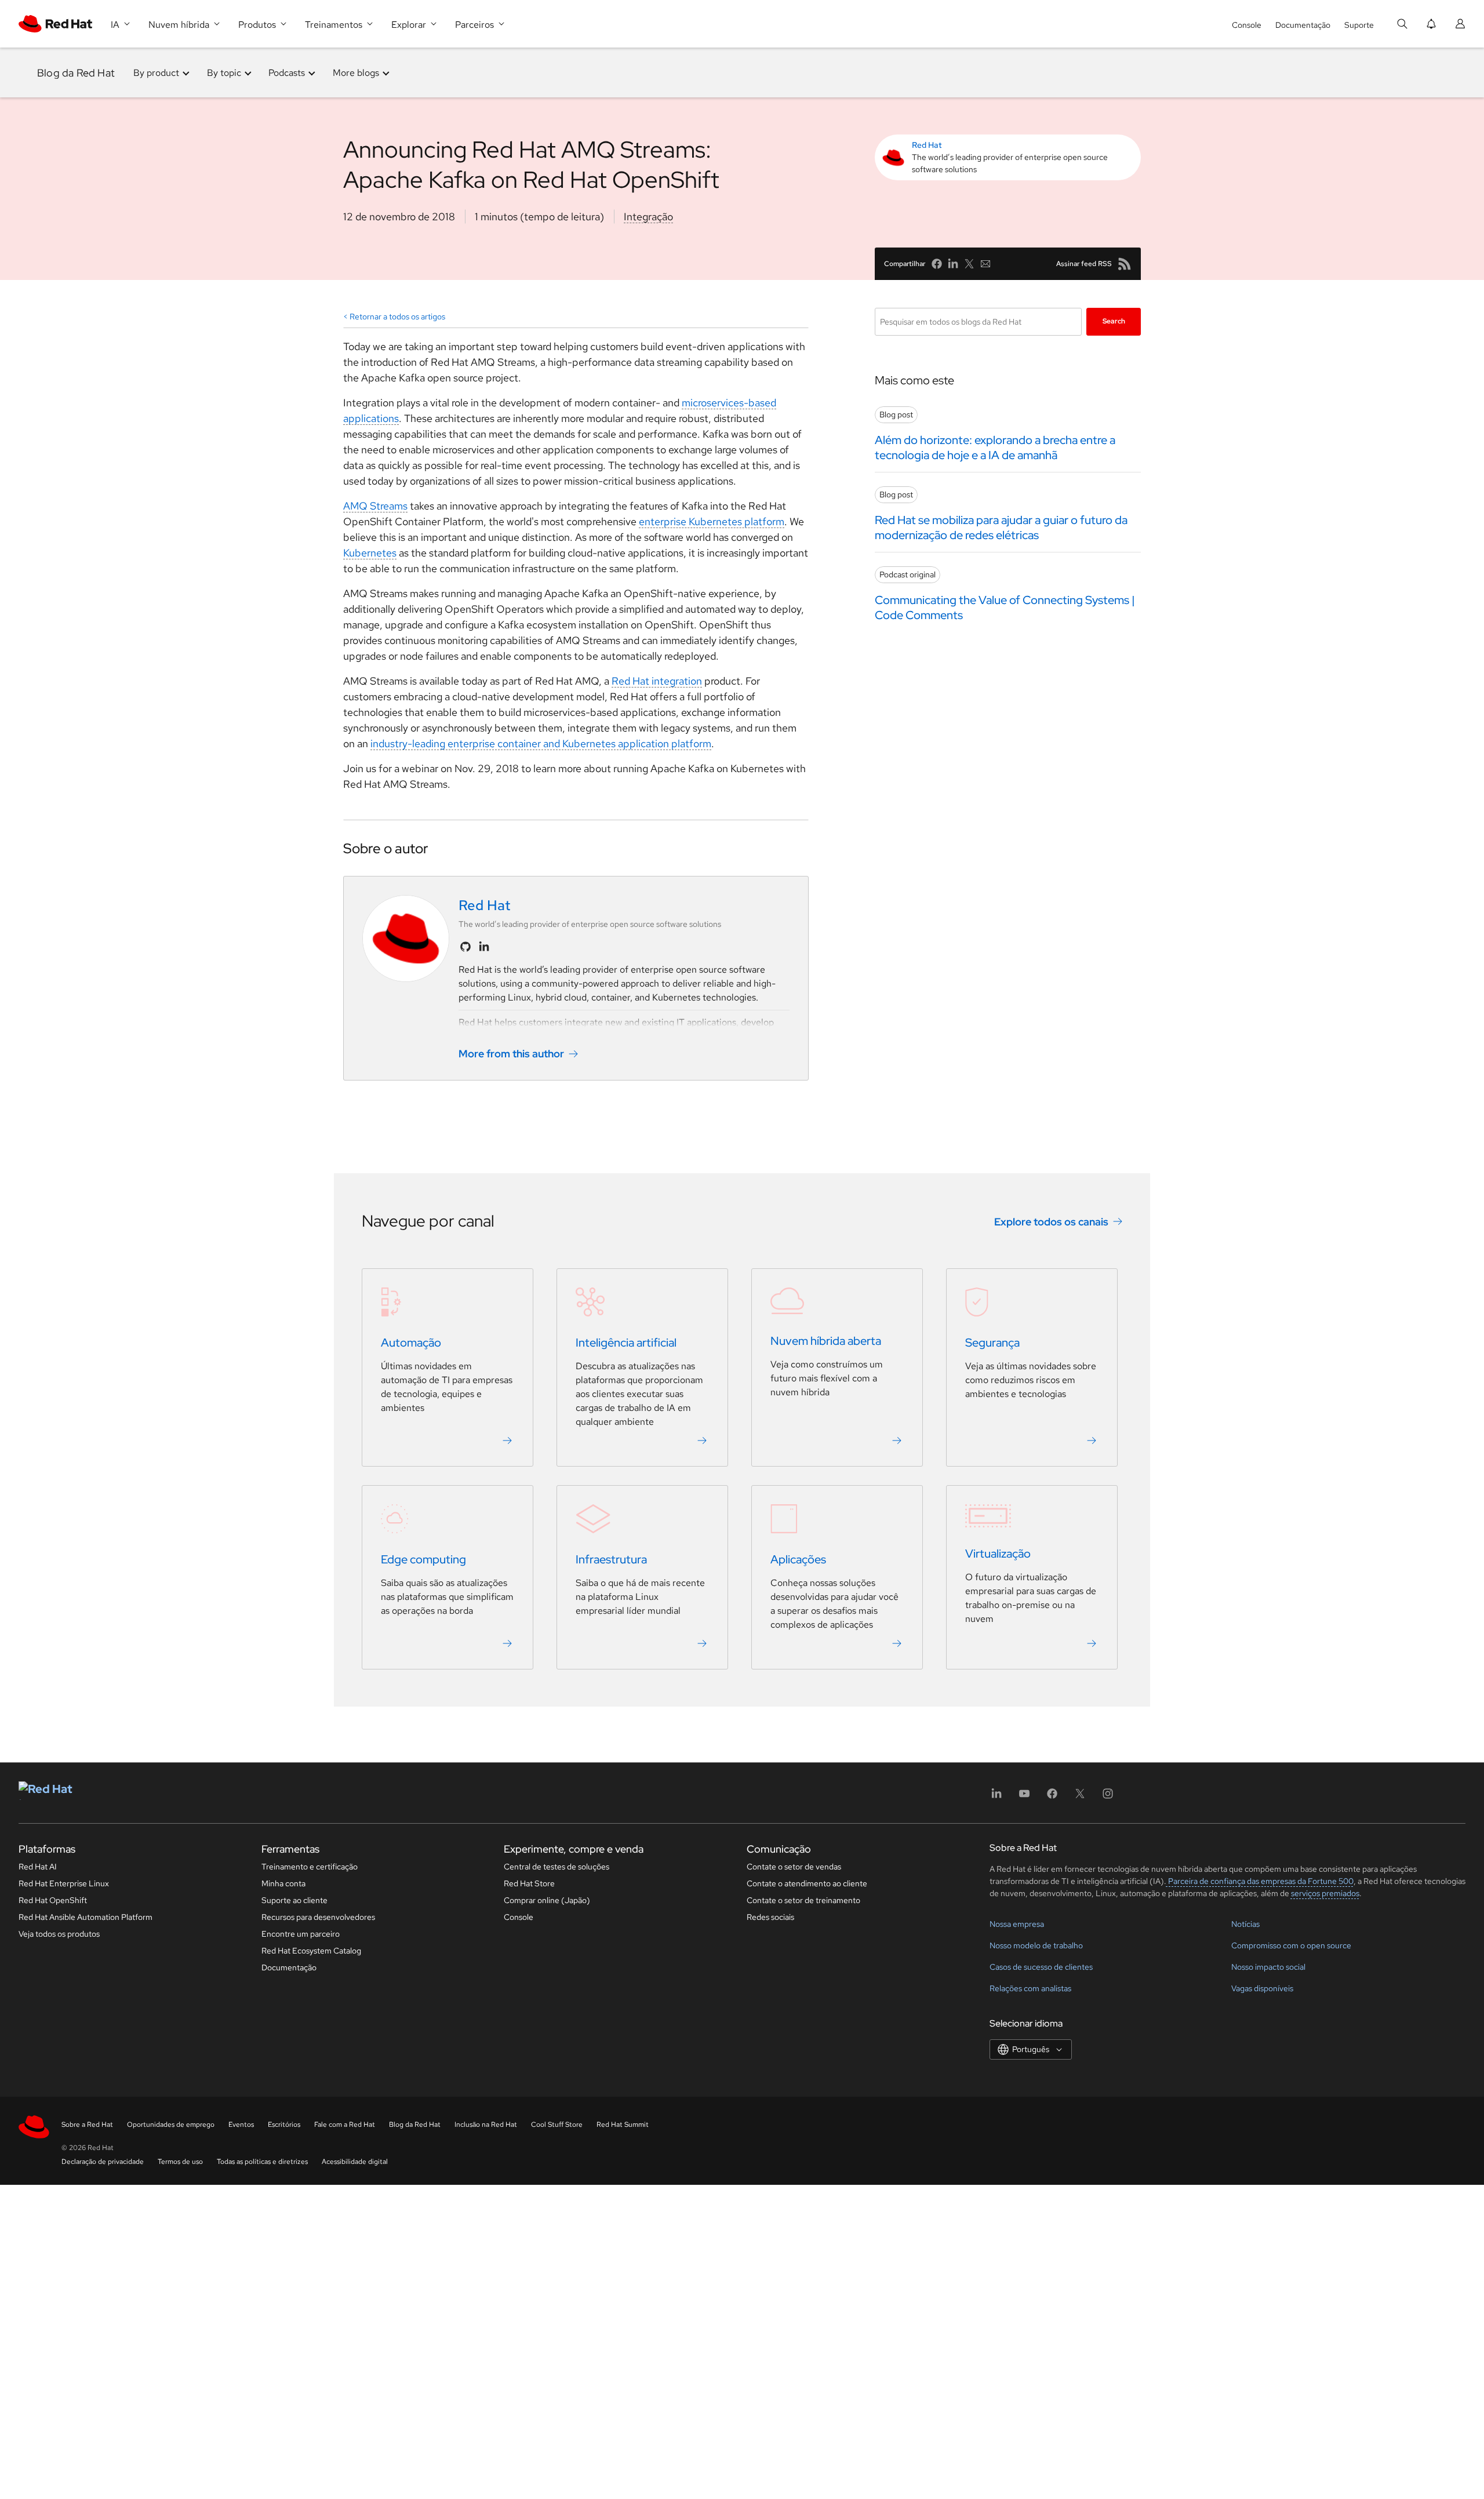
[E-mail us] (985, 264)
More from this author (511, 1054)
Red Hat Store (529, 1883)
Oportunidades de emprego (171, 2125)
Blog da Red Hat (76, 73)
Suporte (1359, 25)
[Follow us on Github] (465, 947)
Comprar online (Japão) (547, 1900)
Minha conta (283, 1883)
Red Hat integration (657, 681)
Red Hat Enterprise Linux (64, 1883)
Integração (648, 217)
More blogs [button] (356, 73)
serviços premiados (1325, 1893)
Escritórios (284, 2125)
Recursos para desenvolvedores (318, 1917)
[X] (1080, 1797)
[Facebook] (1052, 1797)
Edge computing (423, 1559)
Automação (411, 1343)
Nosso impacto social (1268, 1967)
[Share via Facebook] (937, 264)
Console (1247, 25)
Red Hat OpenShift (53, 1900)
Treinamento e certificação (310, 1867)
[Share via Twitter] (969, 264)
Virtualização (998, 1554)
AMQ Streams (375, 506)
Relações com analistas (1030, 1988)
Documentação (1303, 25)
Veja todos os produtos (59, 1934)
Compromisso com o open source (1291, 1945)
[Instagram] (1108, 1797)
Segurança (992, 1343)
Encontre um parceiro (301, 1934)
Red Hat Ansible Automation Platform (86, 1917)
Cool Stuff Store (557, 2125)
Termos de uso (180, 2162)
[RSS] (1125, 264)
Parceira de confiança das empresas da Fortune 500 (1260, 1881)
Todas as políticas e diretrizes (262, 2162)
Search (1114, 321)
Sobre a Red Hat (87, 2125)
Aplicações (798, 1559)
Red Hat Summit (623, 2125)
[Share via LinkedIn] (953, 264)
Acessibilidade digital (355, 2162)
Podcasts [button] (287, 73)
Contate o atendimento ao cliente (807, 1883)
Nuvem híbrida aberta (826, 1341)
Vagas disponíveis (1262, 1988)
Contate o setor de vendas (794, 1867)
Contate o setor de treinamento (803, 1900)
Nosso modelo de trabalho (1036, 1945)
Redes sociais (770, 1917)
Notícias (1245, 1924)
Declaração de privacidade (103, 2162)
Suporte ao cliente (294, 1900)
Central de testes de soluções (556, 1867)
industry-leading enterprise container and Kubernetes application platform (541, 743)
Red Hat (927, 145)
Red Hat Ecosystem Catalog (311, 1951)
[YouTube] (1024, 1797)
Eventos (241, 2125)
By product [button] (156, 73)
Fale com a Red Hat (345, 2125)
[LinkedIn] (996, 1797)
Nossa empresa (1017, 1924)
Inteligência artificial (626, 1343)
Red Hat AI (38, 1867)
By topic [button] (224, 73)
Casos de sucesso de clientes (1041, 1967)
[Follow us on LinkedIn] (484, 947)
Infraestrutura (611, 1559)
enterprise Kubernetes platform (712, 521)
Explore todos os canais (1051, 1222)
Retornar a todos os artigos (397, 317)
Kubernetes (370, 553)
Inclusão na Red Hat (486, 2125)
